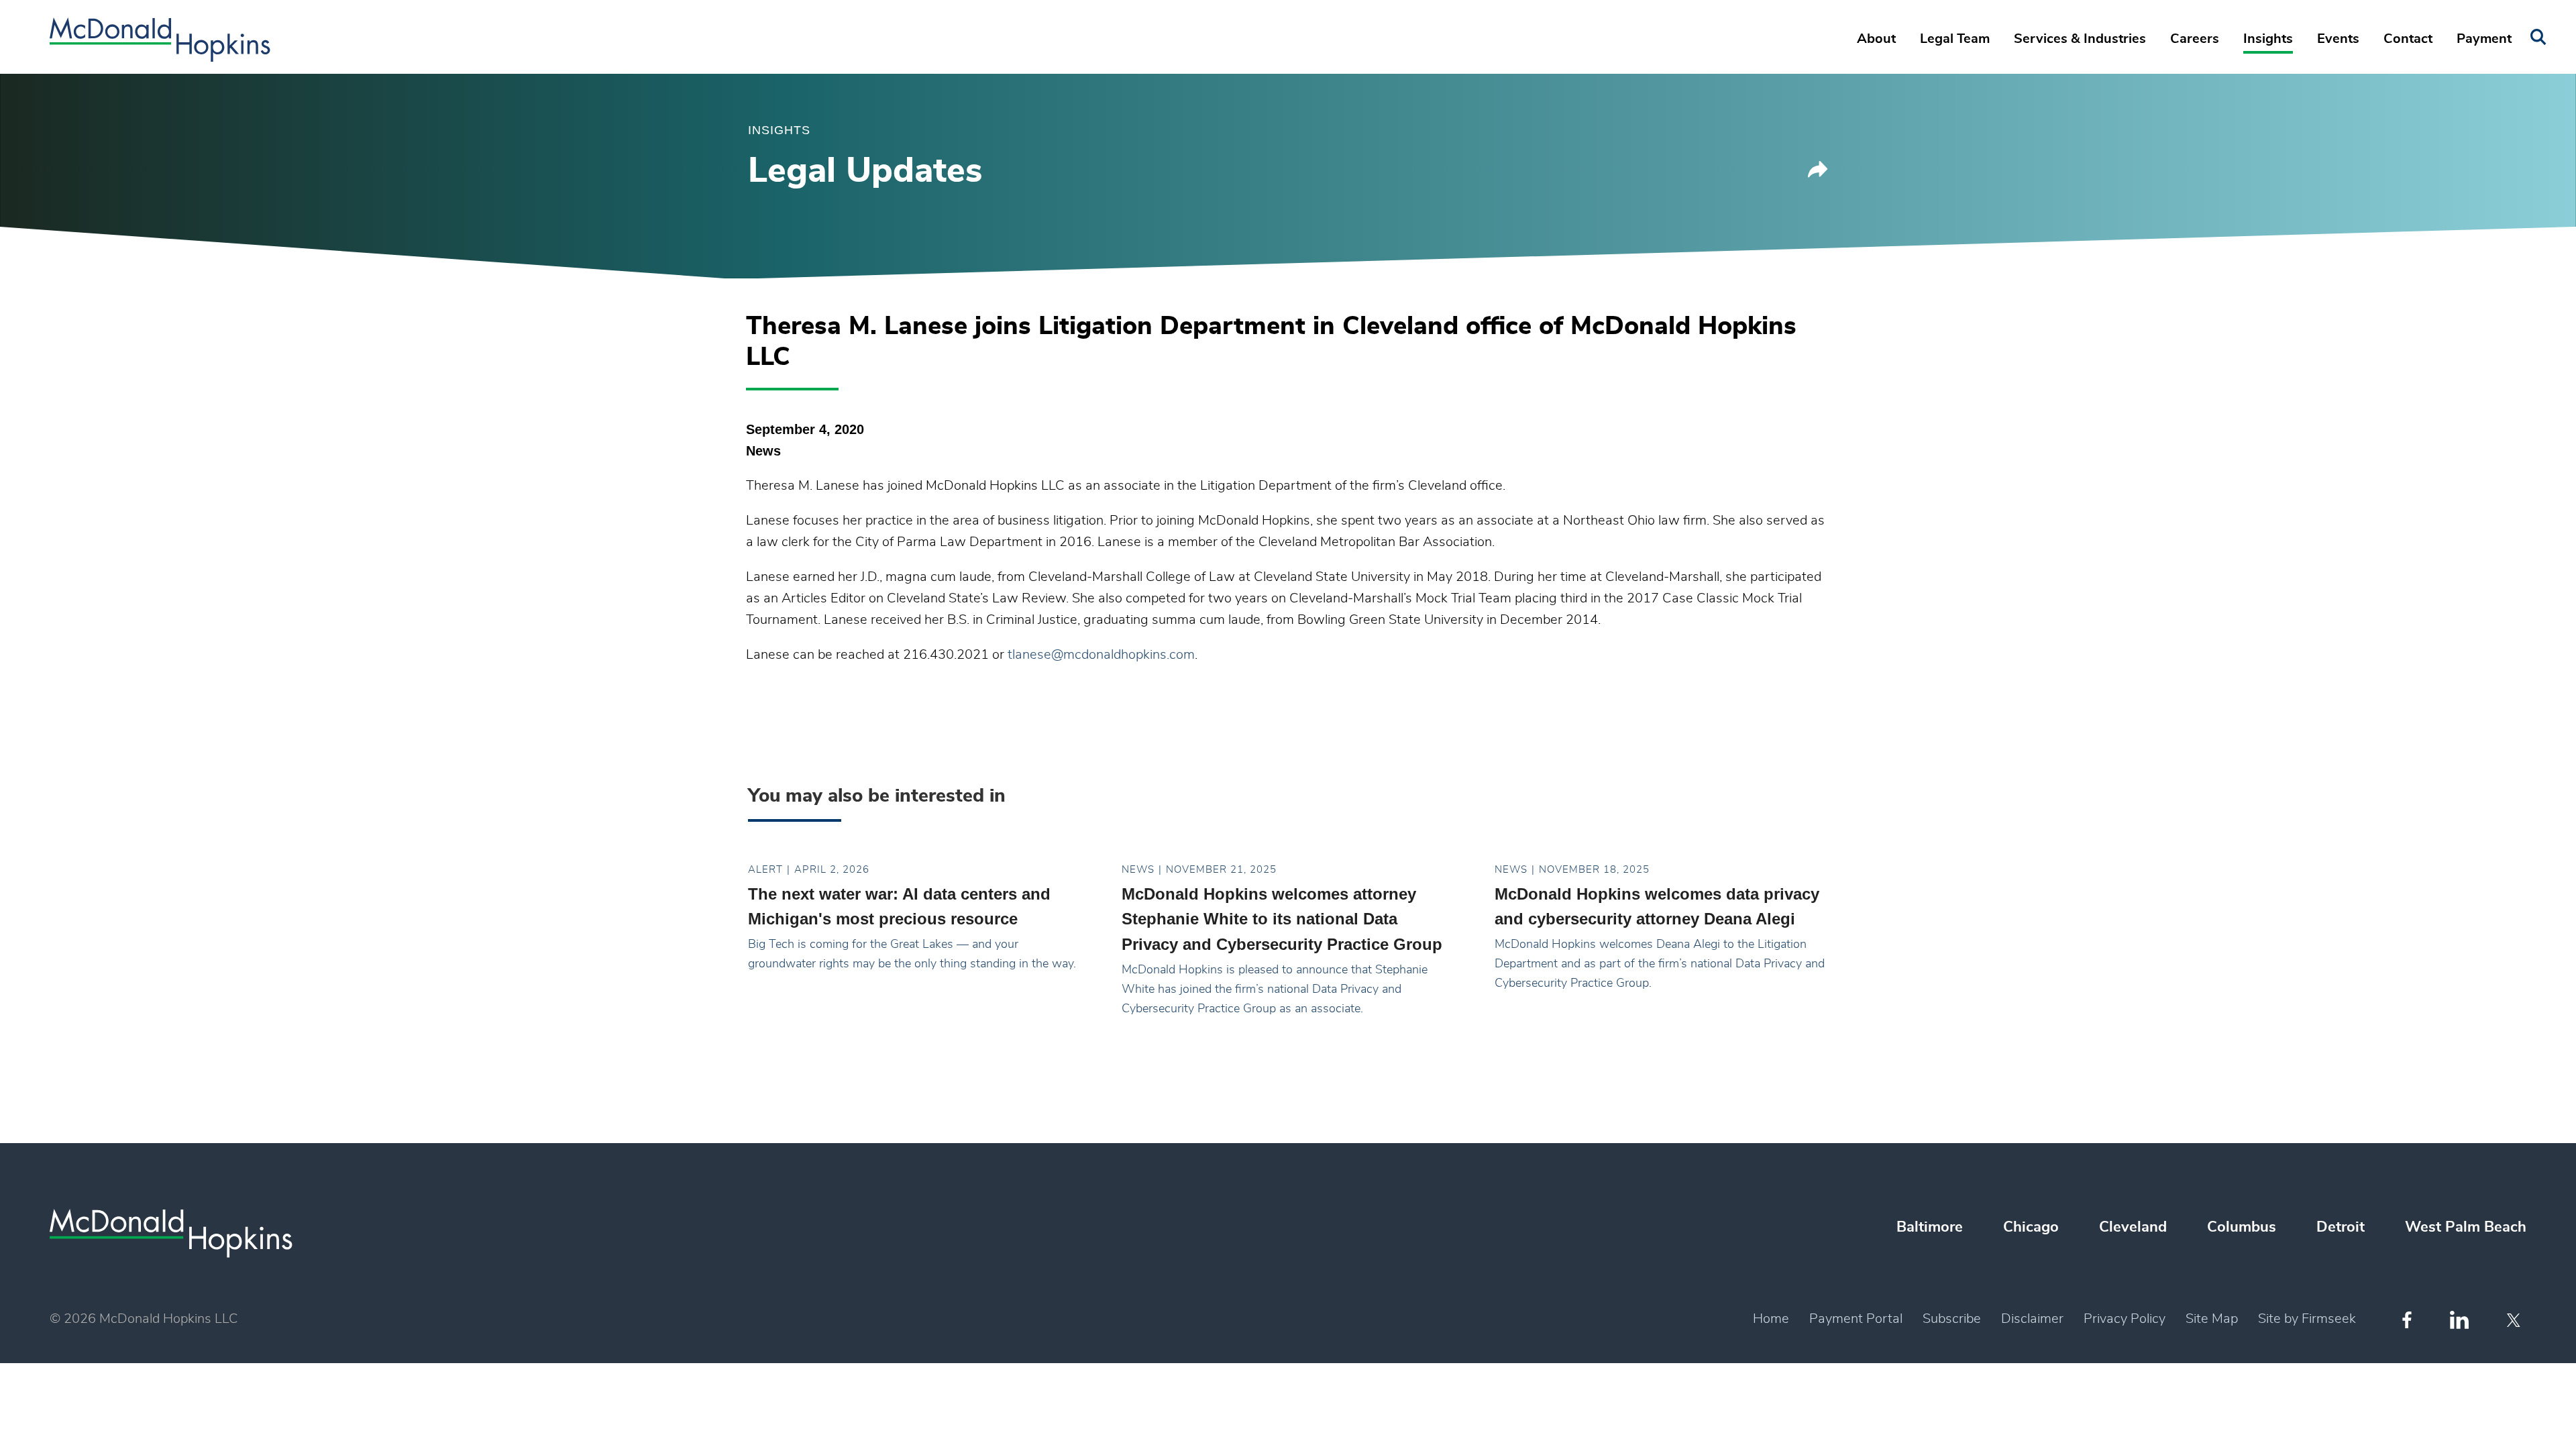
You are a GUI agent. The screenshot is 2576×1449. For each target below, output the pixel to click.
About (1876, 39)
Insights (2268, 39)
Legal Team (1955, 39)
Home (1771, 1319)
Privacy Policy (2125, 1319)
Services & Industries (2080, 39)
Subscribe (1952, 1319)
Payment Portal (1856, 1319)
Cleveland (2133, 1227)
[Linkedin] (2459, 1320)
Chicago (2031, 1227)
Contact (2408, 39)
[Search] (2538, 37)
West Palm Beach (2466, 1227)
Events (2338, 39)
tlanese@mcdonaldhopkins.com (1101, 655)
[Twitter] (2515, 1320)
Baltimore (1930, 1227)
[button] (1818, 174)
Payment (2484, 39)
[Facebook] (2407, 1320)
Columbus (2242, 1227)
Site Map (2212, 1319)
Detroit (2341, 1227)
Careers (2195, 39)
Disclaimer (2032, 1319)
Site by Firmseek (2307, 1319)
